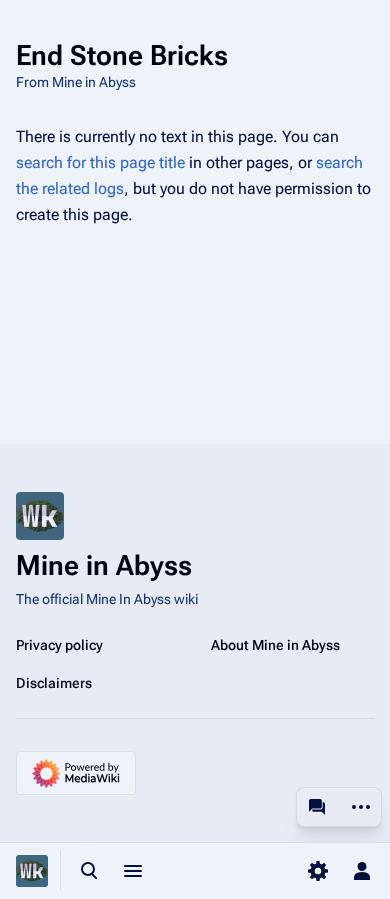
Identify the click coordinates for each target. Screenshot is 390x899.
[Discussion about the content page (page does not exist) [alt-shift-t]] (317, 807)
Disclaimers (54, 683)
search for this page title (100, 162)
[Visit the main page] (32, 871)
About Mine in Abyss (275, 645)
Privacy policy (59, 645)
